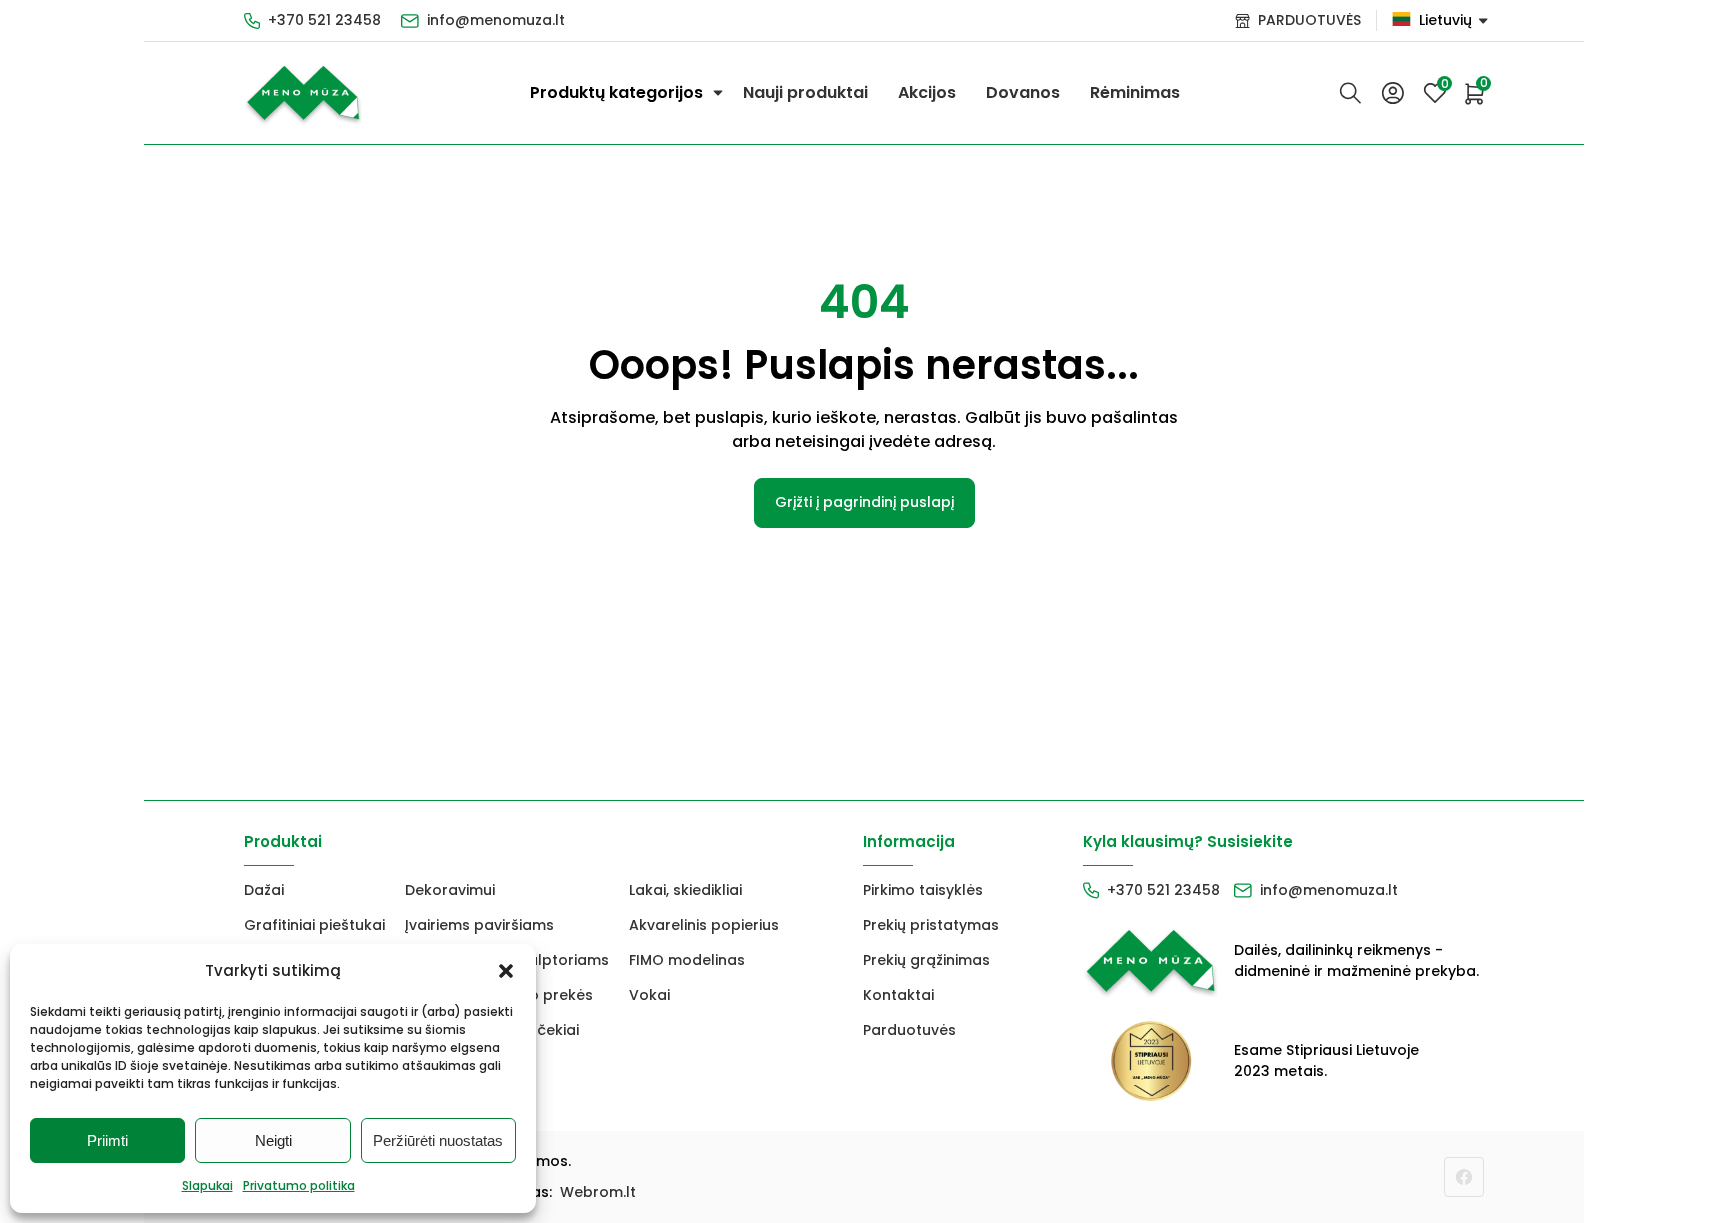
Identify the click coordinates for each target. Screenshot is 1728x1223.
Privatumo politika (299, 1185)
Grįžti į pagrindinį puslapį (864, 502)
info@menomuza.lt (496, 20)
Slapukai (207, 1185)
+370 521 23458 (324, 20)
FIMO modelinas (687, 960)
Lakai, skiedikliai (685, 890)
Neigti (273, 1140)
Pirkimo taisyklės (923, 890)
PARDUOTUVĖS (1309, 20)
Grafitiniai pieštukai (314, 925)
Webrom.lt (598, 1192)
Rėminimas (1135, 92)
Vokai (649, 995)
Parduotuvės (909, 1030)
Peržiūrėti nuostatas (438, 1140)
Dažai (264, 890)
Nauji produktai (805, 92)
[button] (506, 971)
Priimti (107, 1140)
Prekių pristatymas (931, 925)
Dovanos (1023, 92)
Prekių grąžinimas (926, 960)
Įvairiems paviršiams (479, 925)
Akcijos (927, 92)
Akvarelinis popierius (704, 925)
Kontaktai (898, 995)
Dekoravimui (450, 890)
